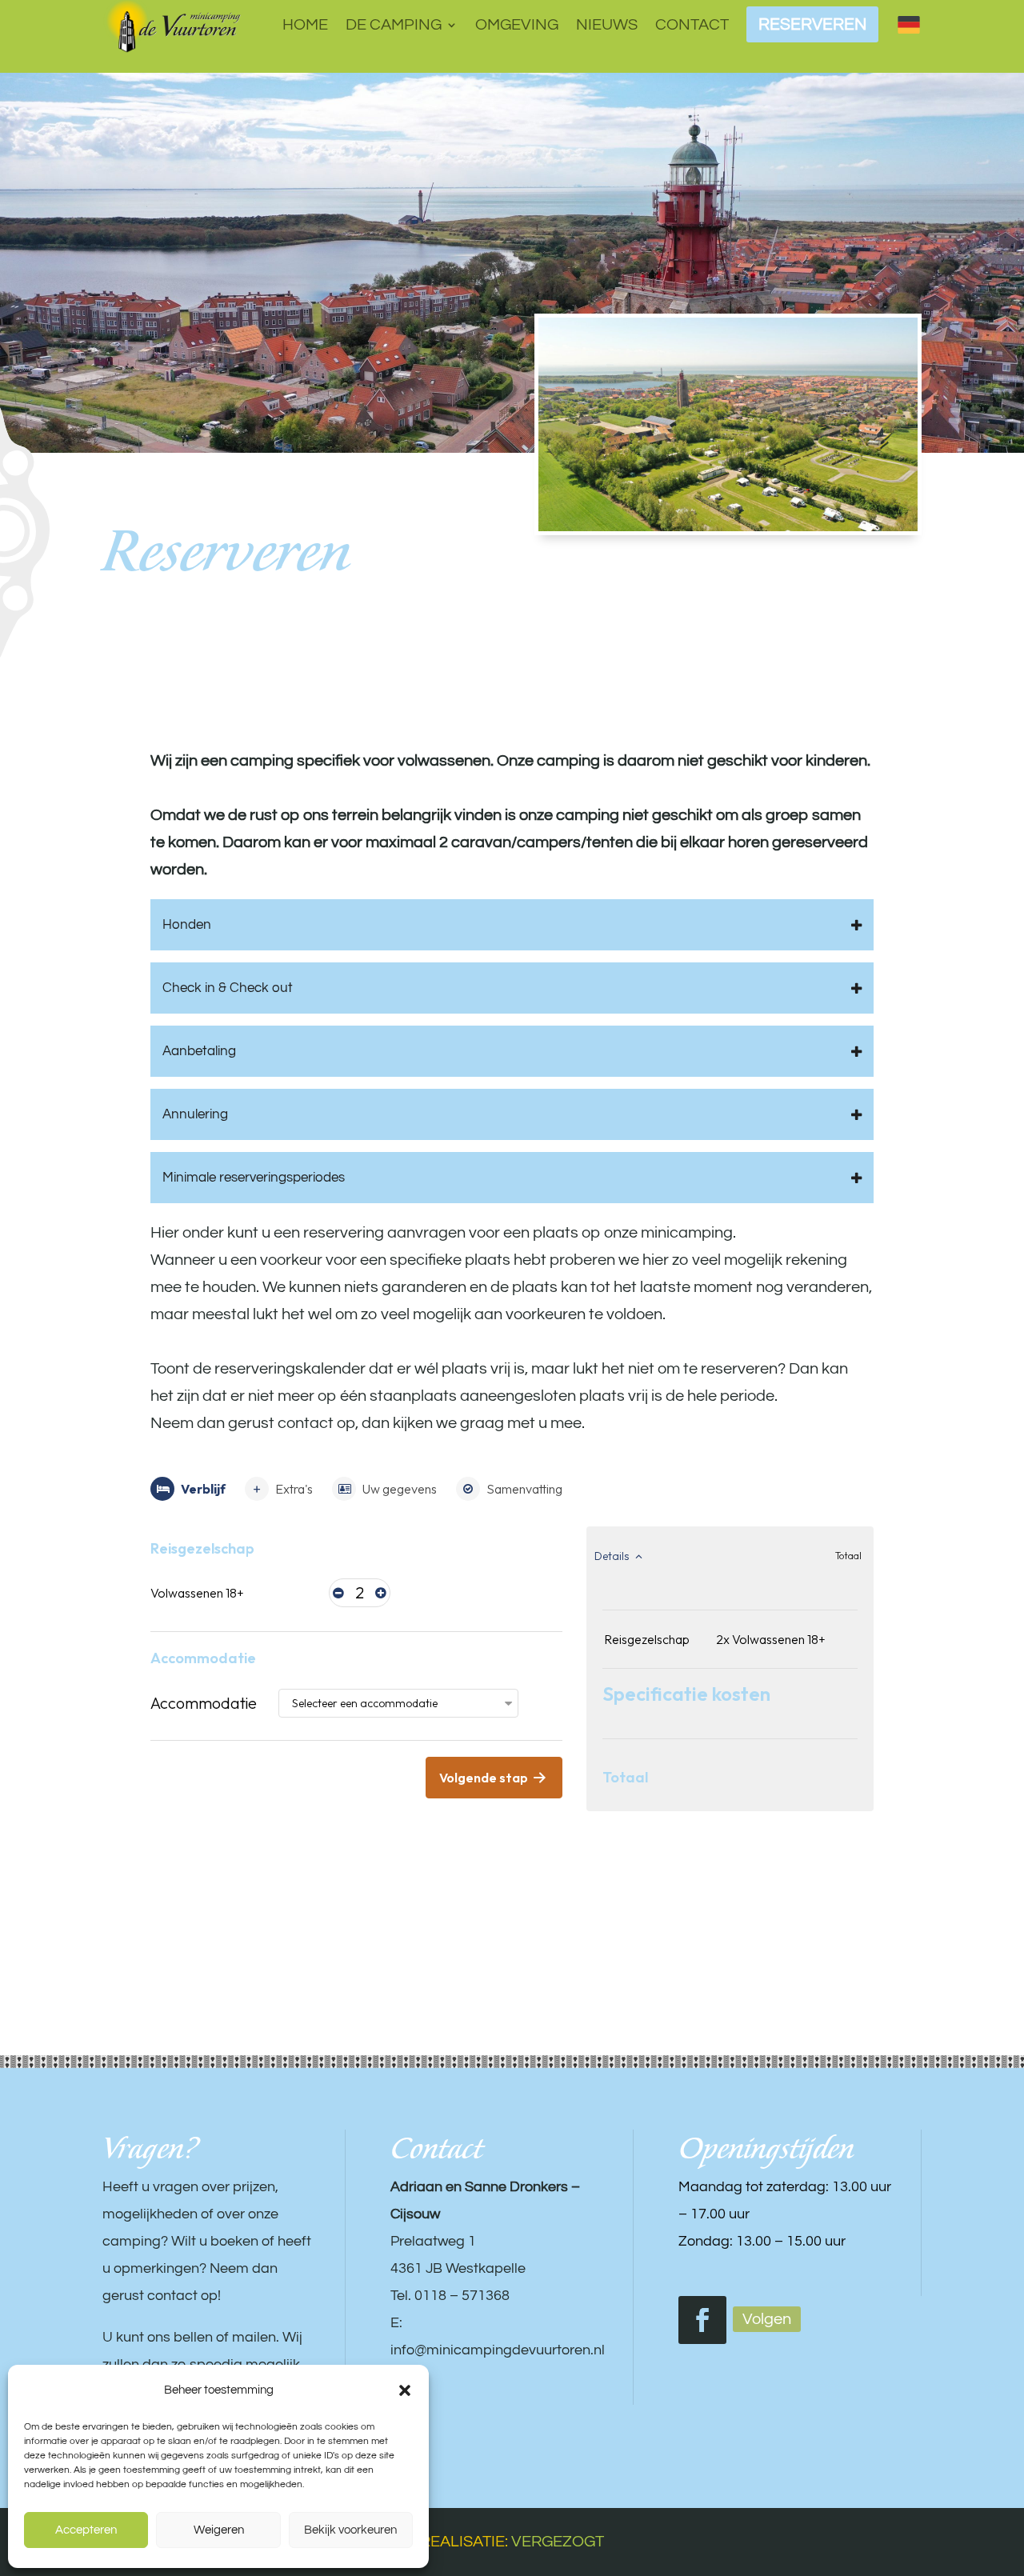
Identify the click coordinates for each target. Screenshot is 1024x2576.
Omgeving (517, 25)
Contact (692, 25)
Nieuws (607, 25)
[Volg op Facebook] (702, 2320)
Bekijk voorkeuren (350, 2530)
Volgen (767, 2319)
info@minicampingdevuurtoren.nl (498, 2350)
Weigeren (219, 2530)
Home (305, 25)
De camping (394, 25)
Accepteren (86, 2530)
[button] (405, 2390)
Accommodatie (204, 1703)
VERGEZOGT (558, 2542)
